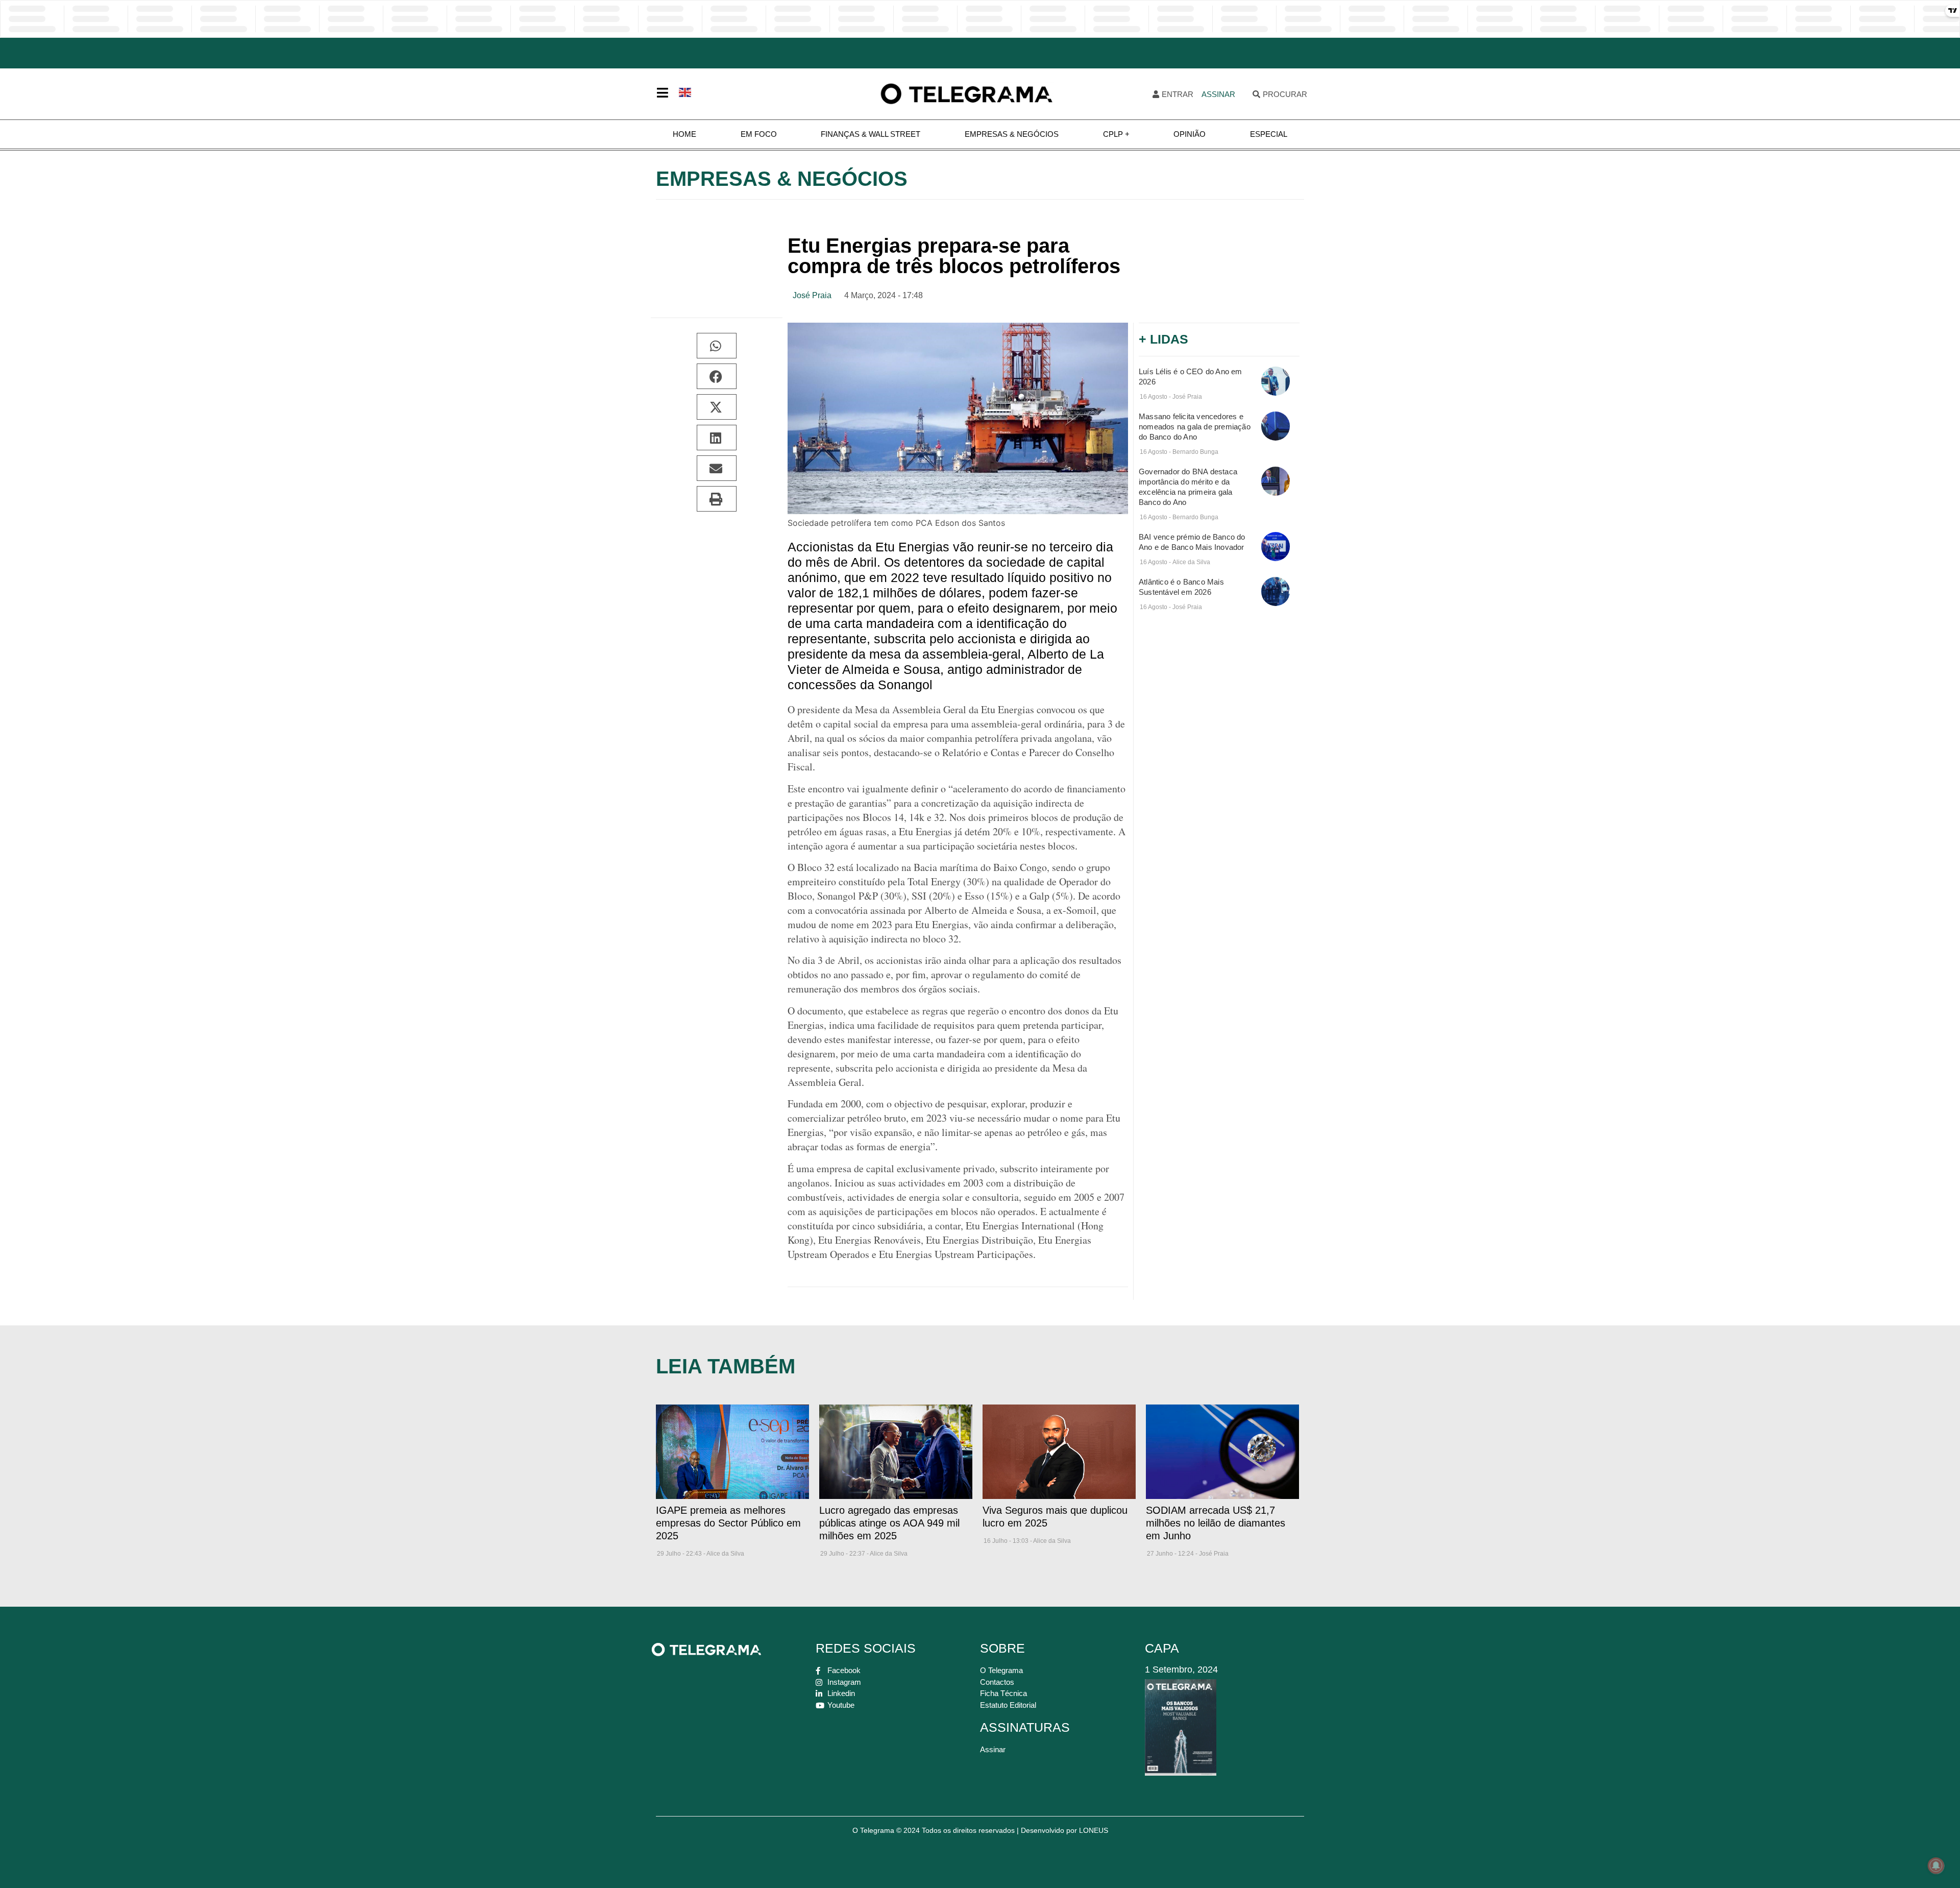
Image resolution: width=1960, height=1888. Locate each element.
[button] (717, 346)
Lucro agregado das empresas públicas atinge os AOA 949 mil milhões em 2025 (889, 1523)
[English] (685, 91)
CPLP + (1116, 134)
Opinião (1190, 134)
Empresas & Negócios (1012, 134)
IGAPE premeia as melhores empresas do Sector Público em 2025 (728, 1523)
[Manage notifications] (1936, 1866)
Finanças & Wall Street (871, 134)
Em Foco (759, 134)
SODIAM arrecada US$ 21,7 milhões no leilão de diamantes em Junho (1216, 1523)
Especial (1269, 134)
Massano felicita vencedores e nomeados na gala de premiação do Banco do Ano (1195, 427)
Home (684, 134)
